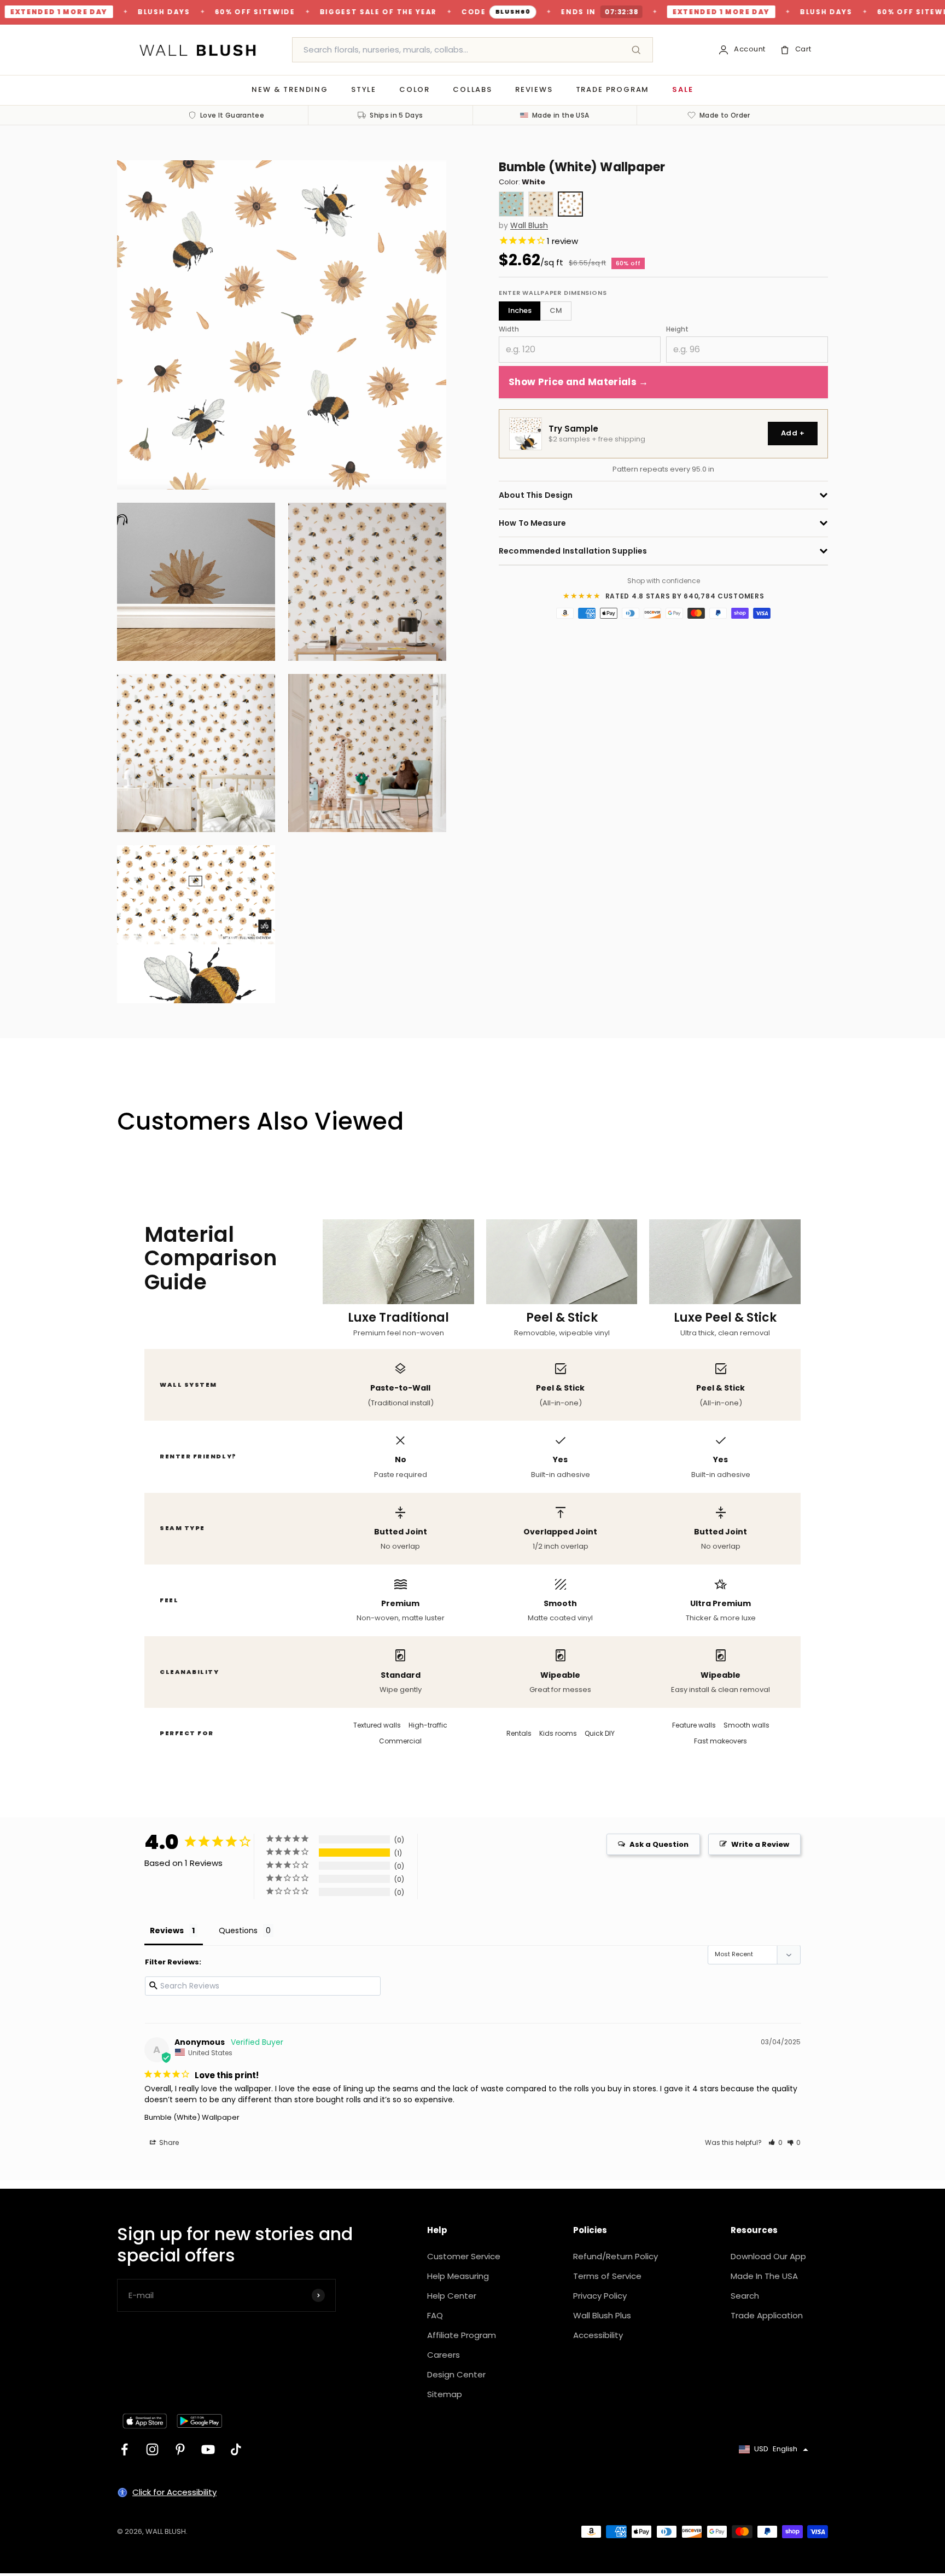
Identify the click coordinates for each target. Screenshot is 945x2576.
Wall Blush (529, 226)
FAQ (435, 2315)
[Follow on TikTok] (236, 2449)
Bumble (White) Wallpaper (192, 2117)
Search (745, 2296)
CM (556, 310)
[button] (775, 2142)
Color (415, 89)
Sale (682, 89)
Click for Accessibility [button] (174, 2492)
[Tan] (541, 204)
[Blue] (511, 204)
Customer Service (464, 2256)
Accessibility (598, 2335)
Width (509, 329)
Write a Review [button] (760, 1844)
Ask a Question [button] (659, 1844)
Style (364, 89)
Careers (444, 2355)
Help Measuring (458, 2276)
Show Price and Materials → (579, 382)
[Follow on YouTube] (208, 2449)
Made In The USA (764, 2276)
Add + (793, 433)
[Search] (636, 50)
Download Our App (768, 2256)
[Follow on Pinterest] (180, 2449)
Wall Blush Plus (602, 2315)
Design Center (456, 2374)
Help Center (452, 2296)
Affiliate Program (462, 2335)
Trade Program (613, 89)
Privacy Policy (600, 2296)
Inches (520, 310)
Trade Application (767, 2315)
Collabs (472, 89)
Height (677, 329)
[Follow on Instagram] (152, 2449)
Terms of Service (607, 2276)
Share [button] (168, 2142)
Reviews (534, 89)
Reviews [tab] (167, 1930)
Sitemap (445, 2394)
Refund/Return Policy (616, 2256)
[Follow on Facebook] (124, 2449)
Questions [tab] (238, 1930)
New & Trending (290, 89)
